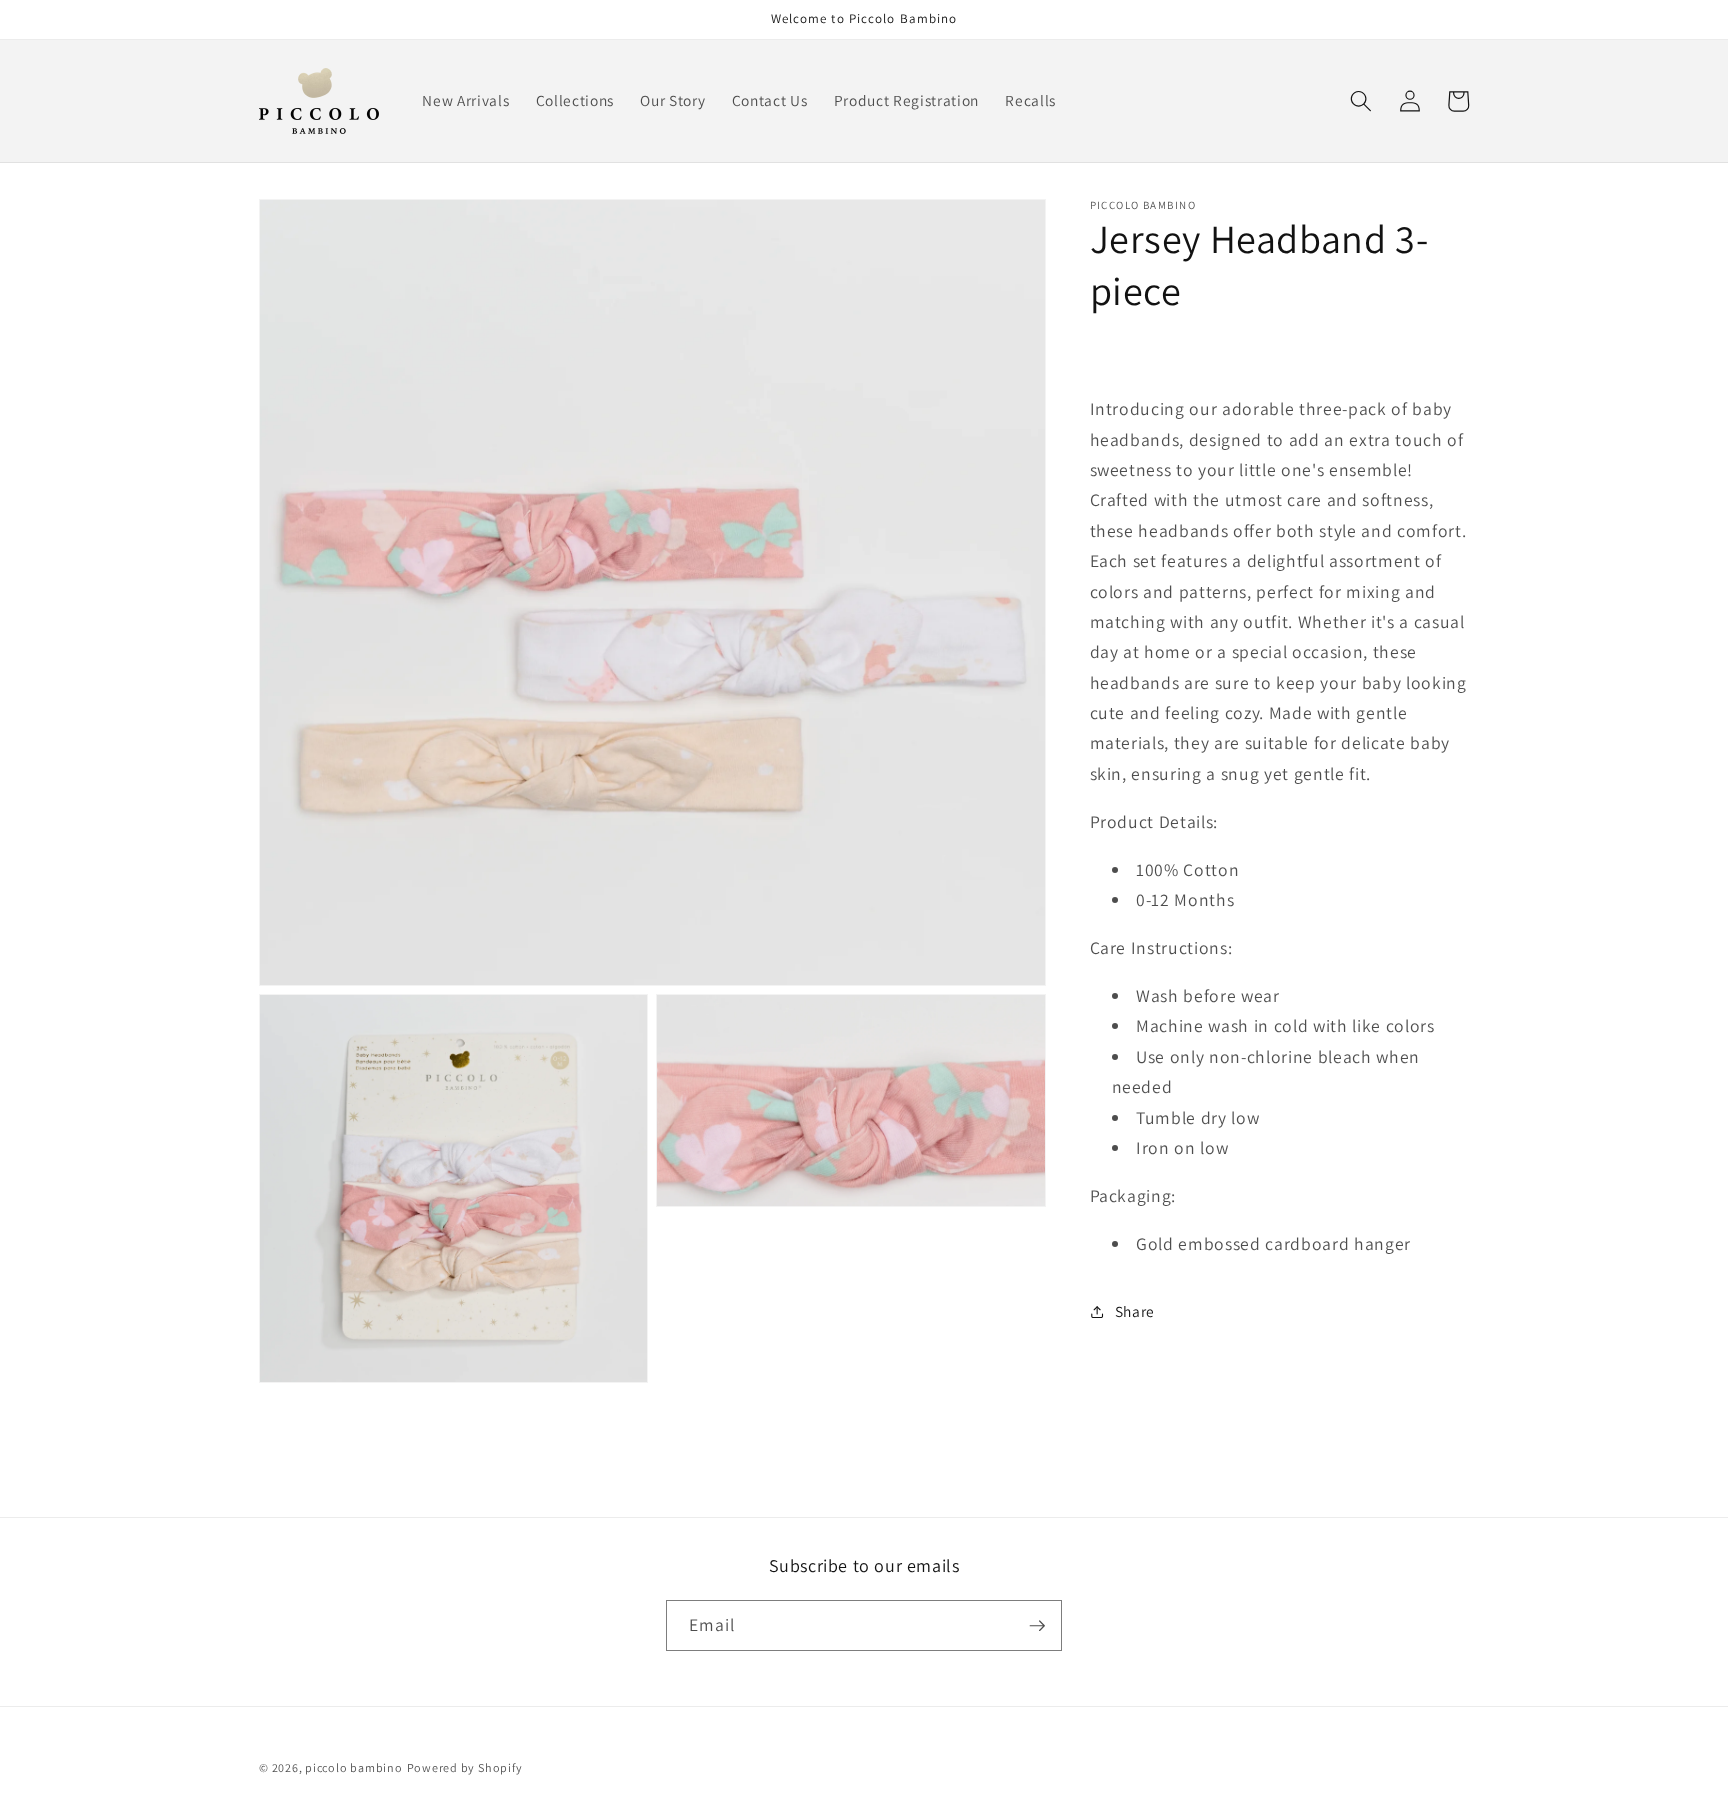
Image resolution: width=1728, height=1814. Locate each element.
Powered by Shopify (465, 1767)
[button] (1361, 101)
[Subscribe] (1037, 1626)
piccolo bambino (354, 1767)
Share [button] (1135, 1311)
